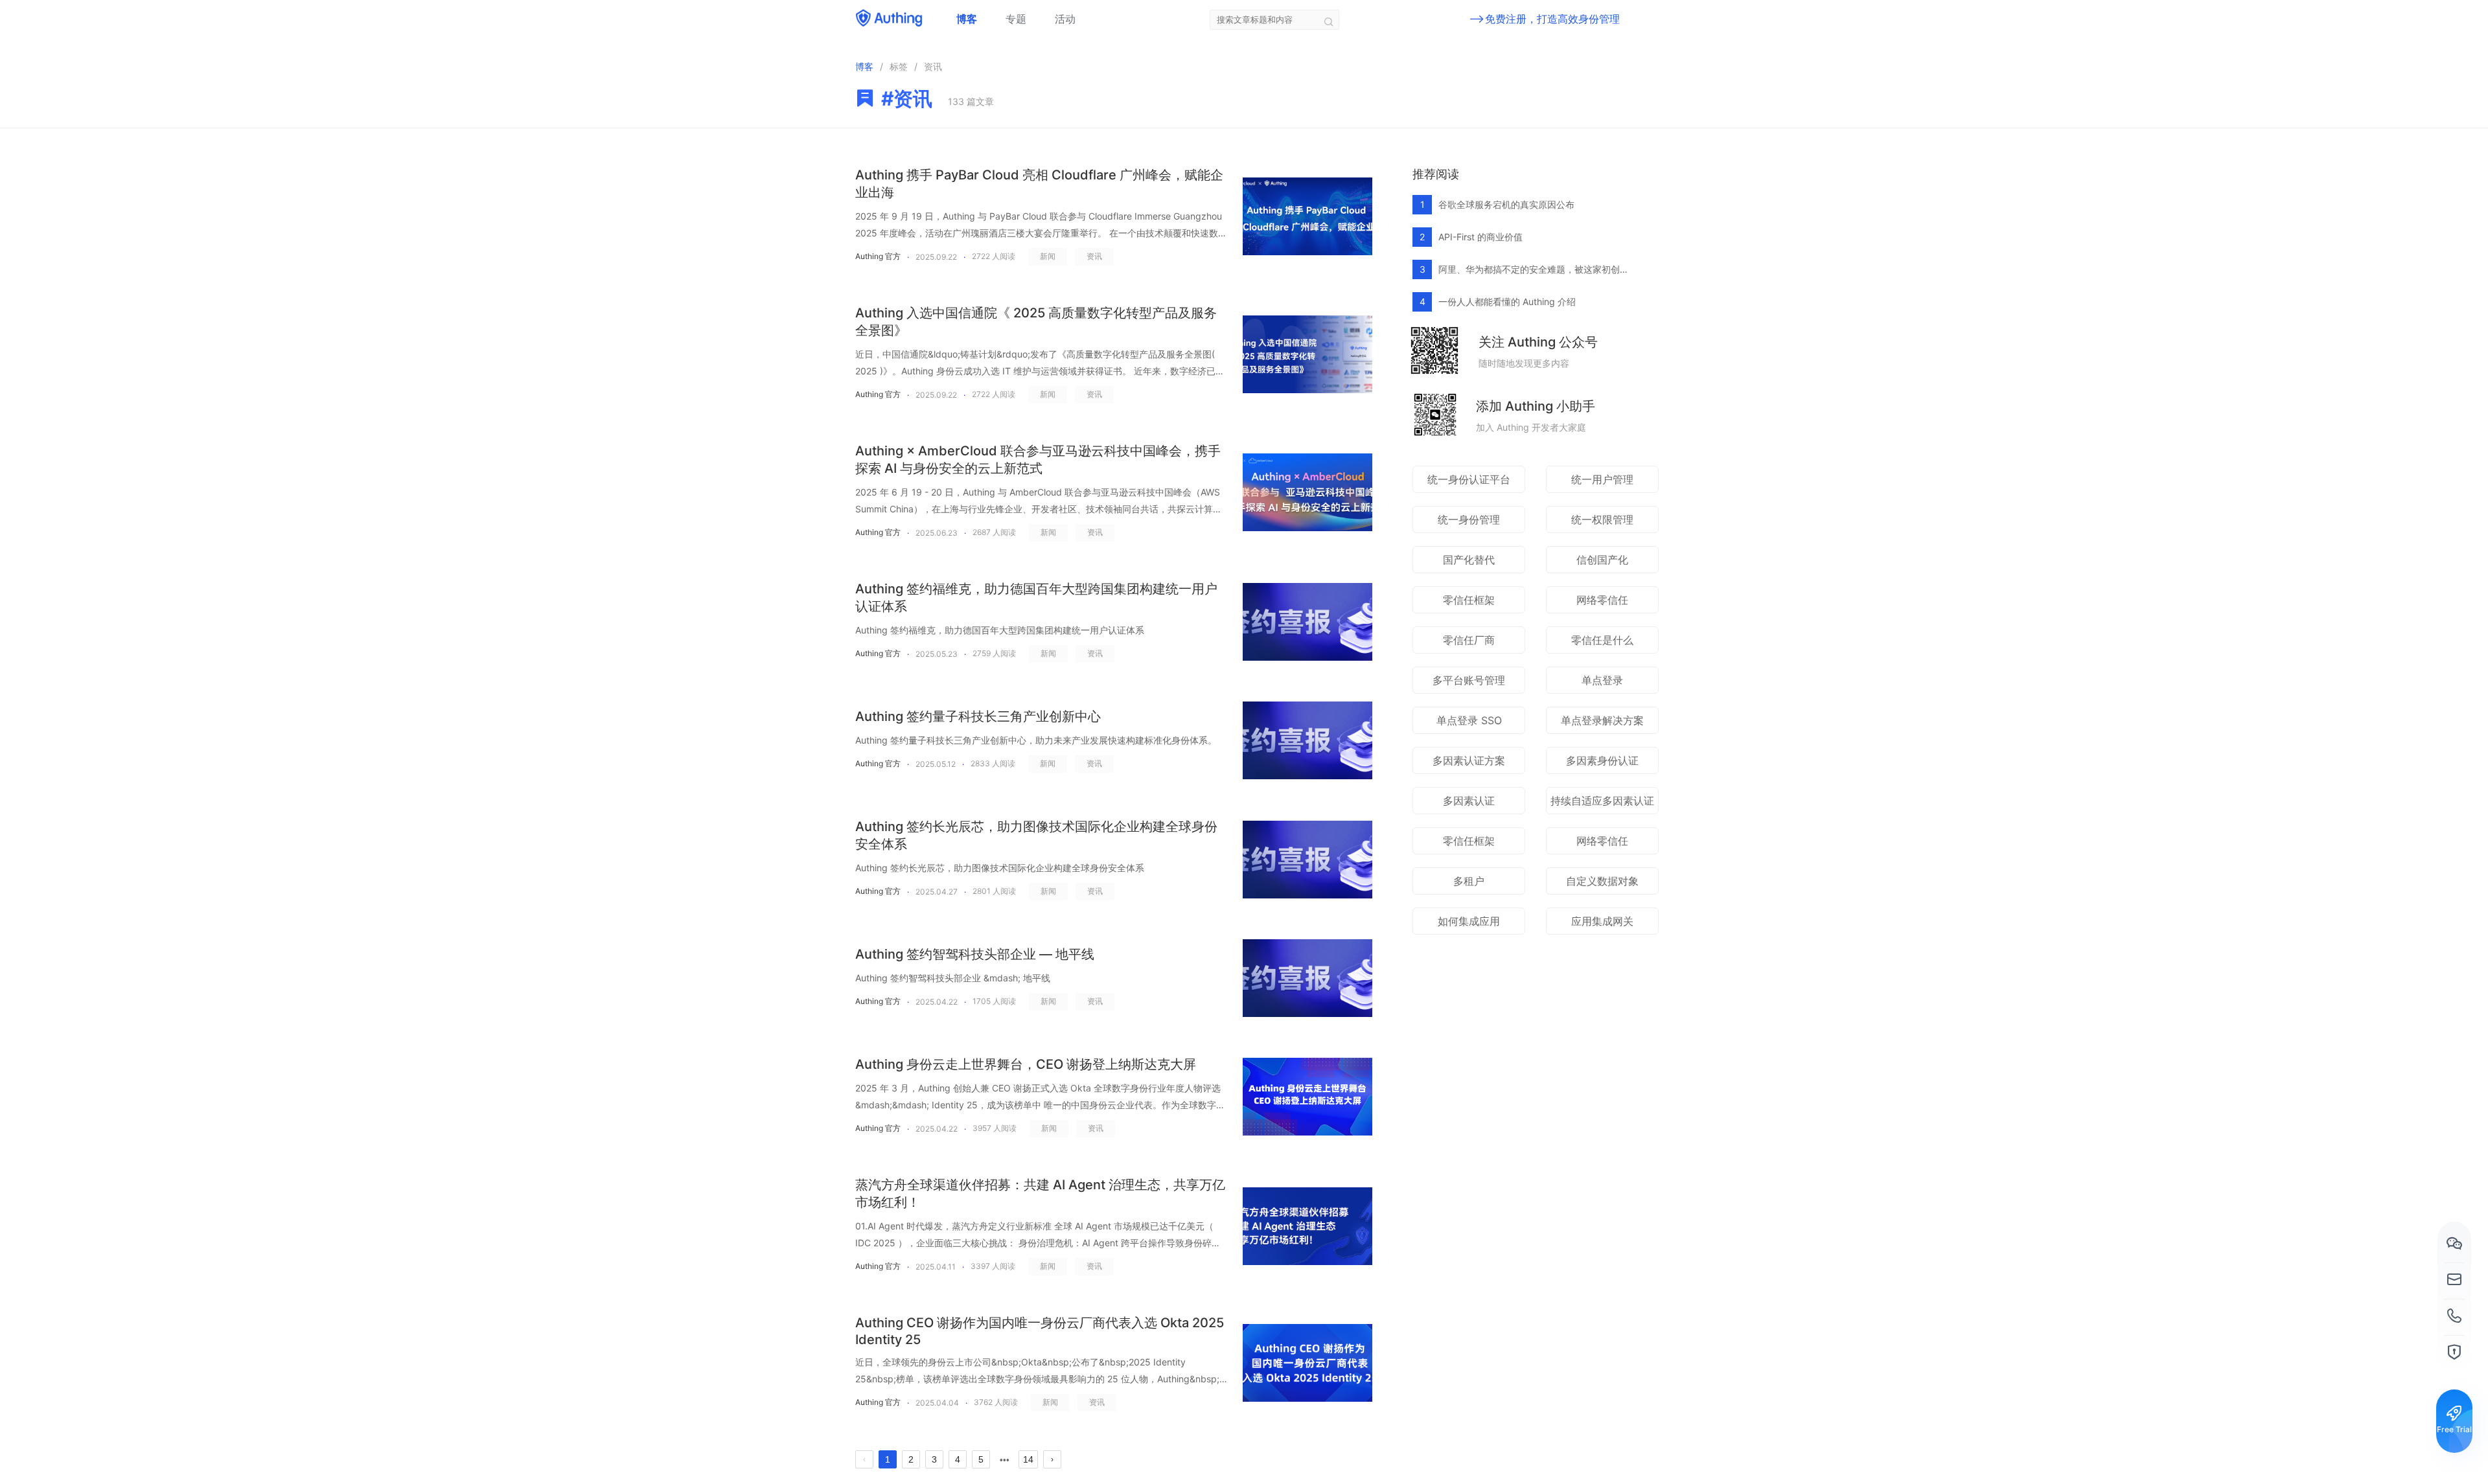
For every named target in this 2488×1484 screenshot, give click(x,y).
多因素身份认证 (1602, 760)
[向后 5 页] (1004, 1459)
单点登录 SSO (1469, 720)
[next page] (1005, 1460)
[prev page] (864, 1459)
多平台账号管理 (1469, 680)
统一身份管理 (1469, 519)
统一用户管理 (1602, 479)
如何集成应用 (1469, 921)
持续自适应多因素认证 (1602, 801)
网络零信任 (1602, 600)
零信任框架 (1469, 600)
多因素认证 (1469, 801)
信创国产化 (1602, 560)
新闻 (1048, 256)
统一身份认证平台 (1469, 479)
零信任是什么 (1602, 640)
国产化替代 (1469, 560)
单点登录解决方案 (1602, 720)
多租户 (1469, 881)
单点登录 (1602, 680)
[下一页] (1052, 1459)
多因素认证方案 (1469, 760)
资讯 (1094, 256)
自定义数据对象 (1602, 881)
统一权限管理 (1602, 519)
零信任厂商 (1469, 640)
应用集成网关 (1602, 921)
